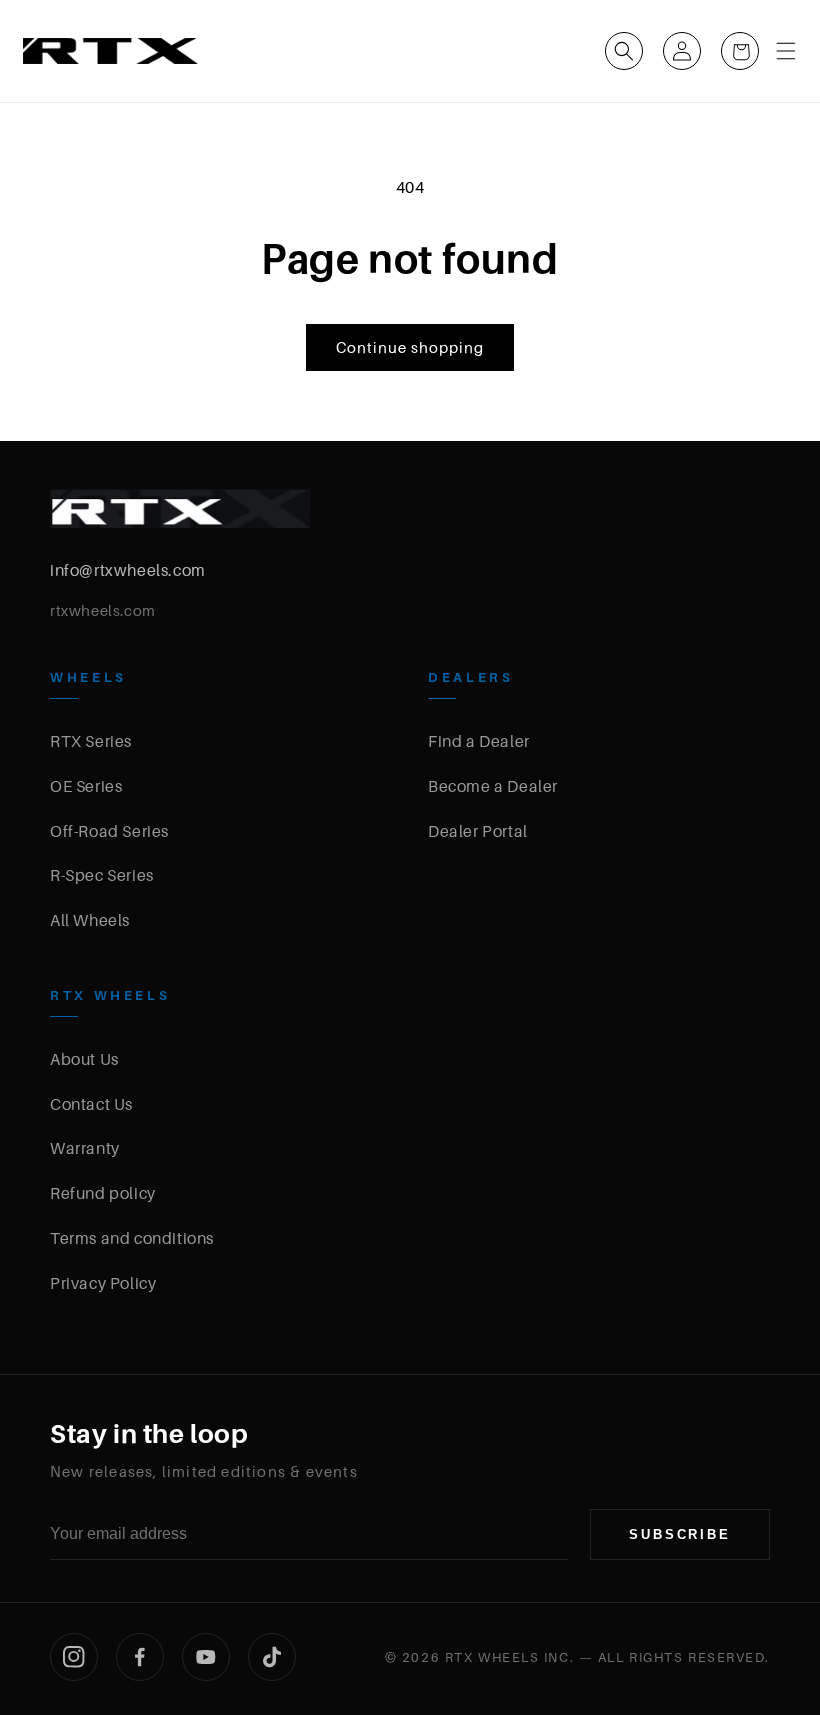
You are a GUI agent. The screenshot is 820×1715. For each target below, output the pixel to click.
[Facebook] (140, 1657)
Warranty (85, 1148)
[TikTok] (272, 1657)
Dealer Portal (478, 831)
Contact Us (91, 1104)
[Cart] (740, 51)
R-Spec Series (102, 875)
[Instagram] (74, 1657)
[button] (624, 51)
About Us (84, 1059)
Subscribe (680, 1534)
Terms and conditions (132, 1238)
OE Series (86, 786)
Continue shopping (410, 347)
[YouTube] (206, 1657)
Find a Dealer (479, 741)
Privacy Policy (103, 1283)
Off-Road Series (109, 831)
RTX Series (91, 741)
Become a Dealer (493, 786)
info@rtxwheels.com (128, 570)
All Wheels (90, 920)
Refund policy (103, 1193)
